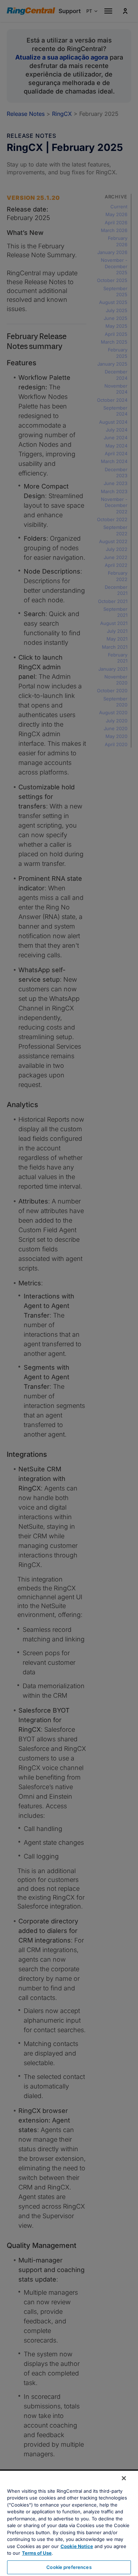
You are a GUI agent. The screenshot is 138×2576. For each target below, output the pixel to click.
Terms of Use (37, 2553)
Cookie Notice (77, 2546)
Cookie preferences (69, 2567)
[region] (69, 2523)
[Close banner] (124, 2478)
